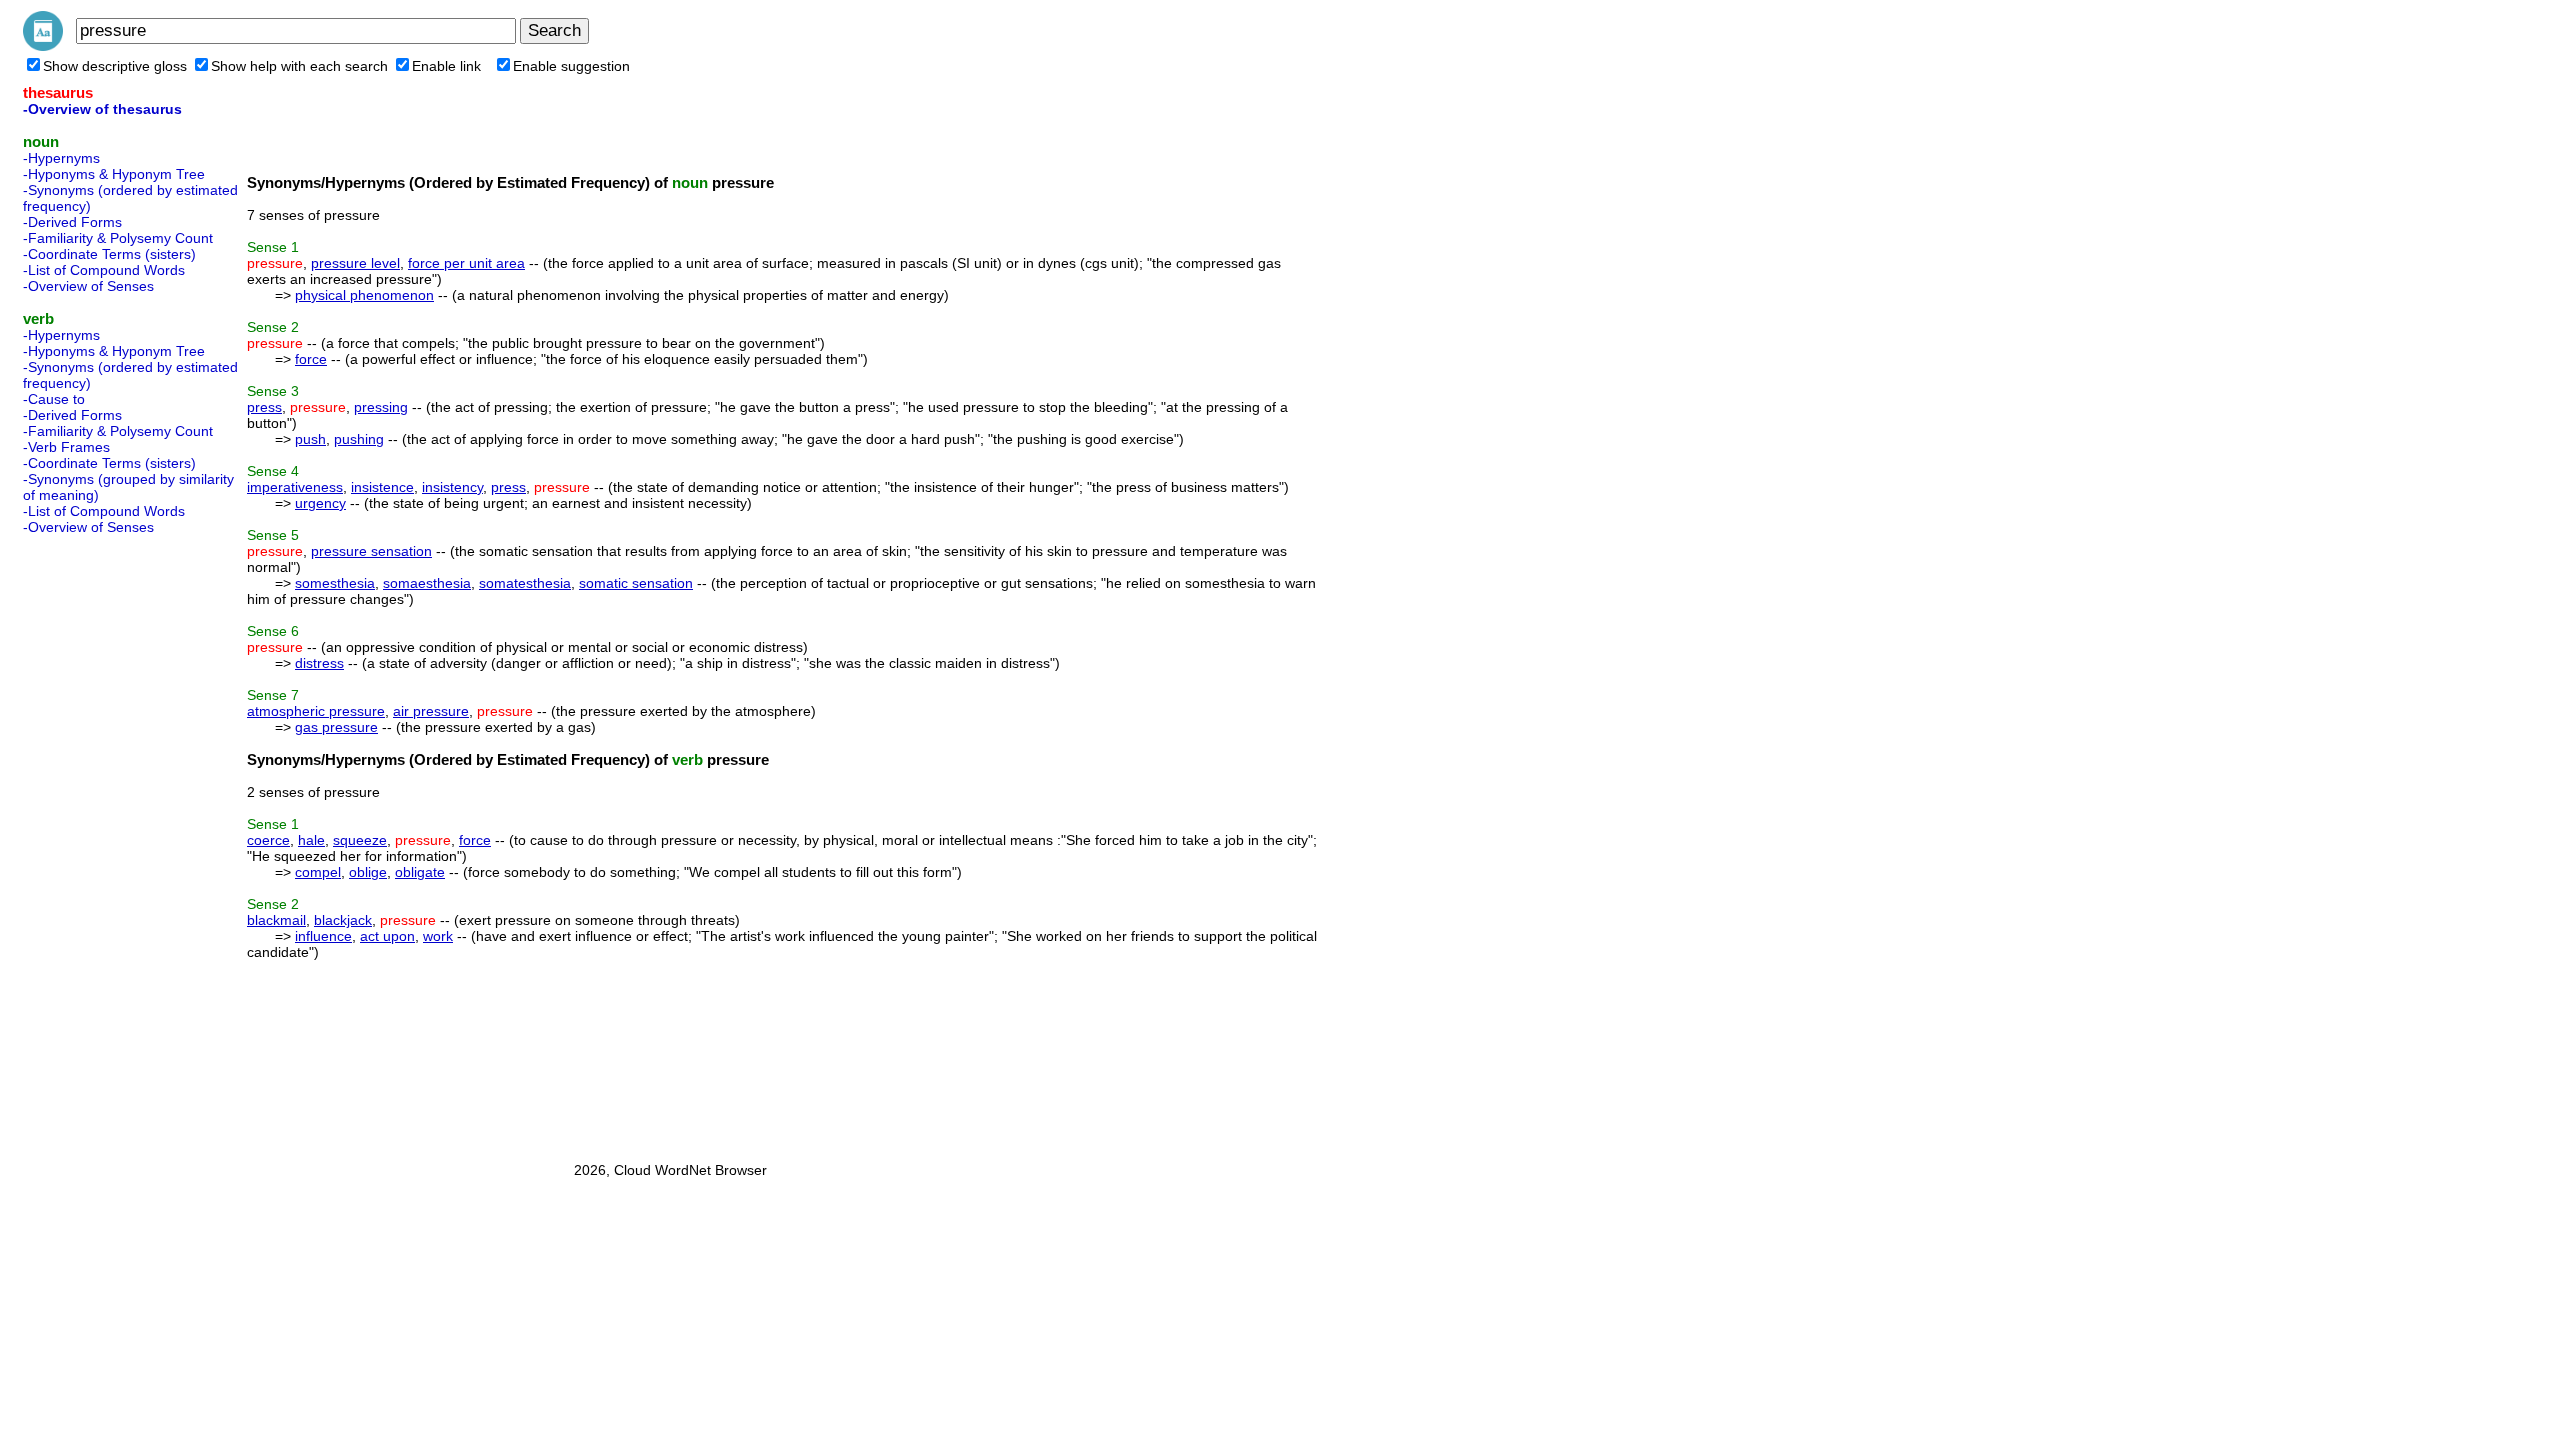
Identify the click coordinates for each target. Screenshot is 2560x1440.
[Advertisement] (103, 842)
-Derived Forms (72, 222)
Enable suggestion (571, 66)
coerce (268, 840)
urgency (320, 503)
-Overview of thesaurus (102, 109)
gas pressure (336, 727)
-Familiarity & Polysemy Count (118, 238)
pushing (359, 439)
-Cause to (54, 399)
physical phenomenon (364, 295)
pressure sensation (371, 551)
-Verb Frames (66, 447)
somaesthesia (427, 583)
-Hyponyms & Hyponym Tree (114, 174)
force (311, 359)
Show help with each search (299, 66)
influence (323, 936)
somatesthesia (525, 583)
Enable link (446, 66)
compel (318, 872)
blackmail (276, 920)
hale (311, 840)
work (438, 936)
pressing (381, 407)
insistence (382, 487)
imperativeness (295, 487)
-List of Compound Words (104, 270)
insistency (452, 487)
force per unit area (466, 263)
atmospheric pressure (316, 711)
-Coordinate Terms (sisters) (109, 254)
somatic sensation (636, 583)
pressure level (355, 263)
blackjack (343, 920)
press (264, 407)
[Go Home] (43, 46)
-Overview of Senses (88, 286)
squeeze (360, 840)
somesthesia (335, 583)
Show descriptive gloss (115, 66)
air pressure (431, 711)
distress (319, 663)
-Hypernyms (61, 158)
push (310, 439)
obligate (420, 872)
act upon (387, 936)
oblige (368, 872)
